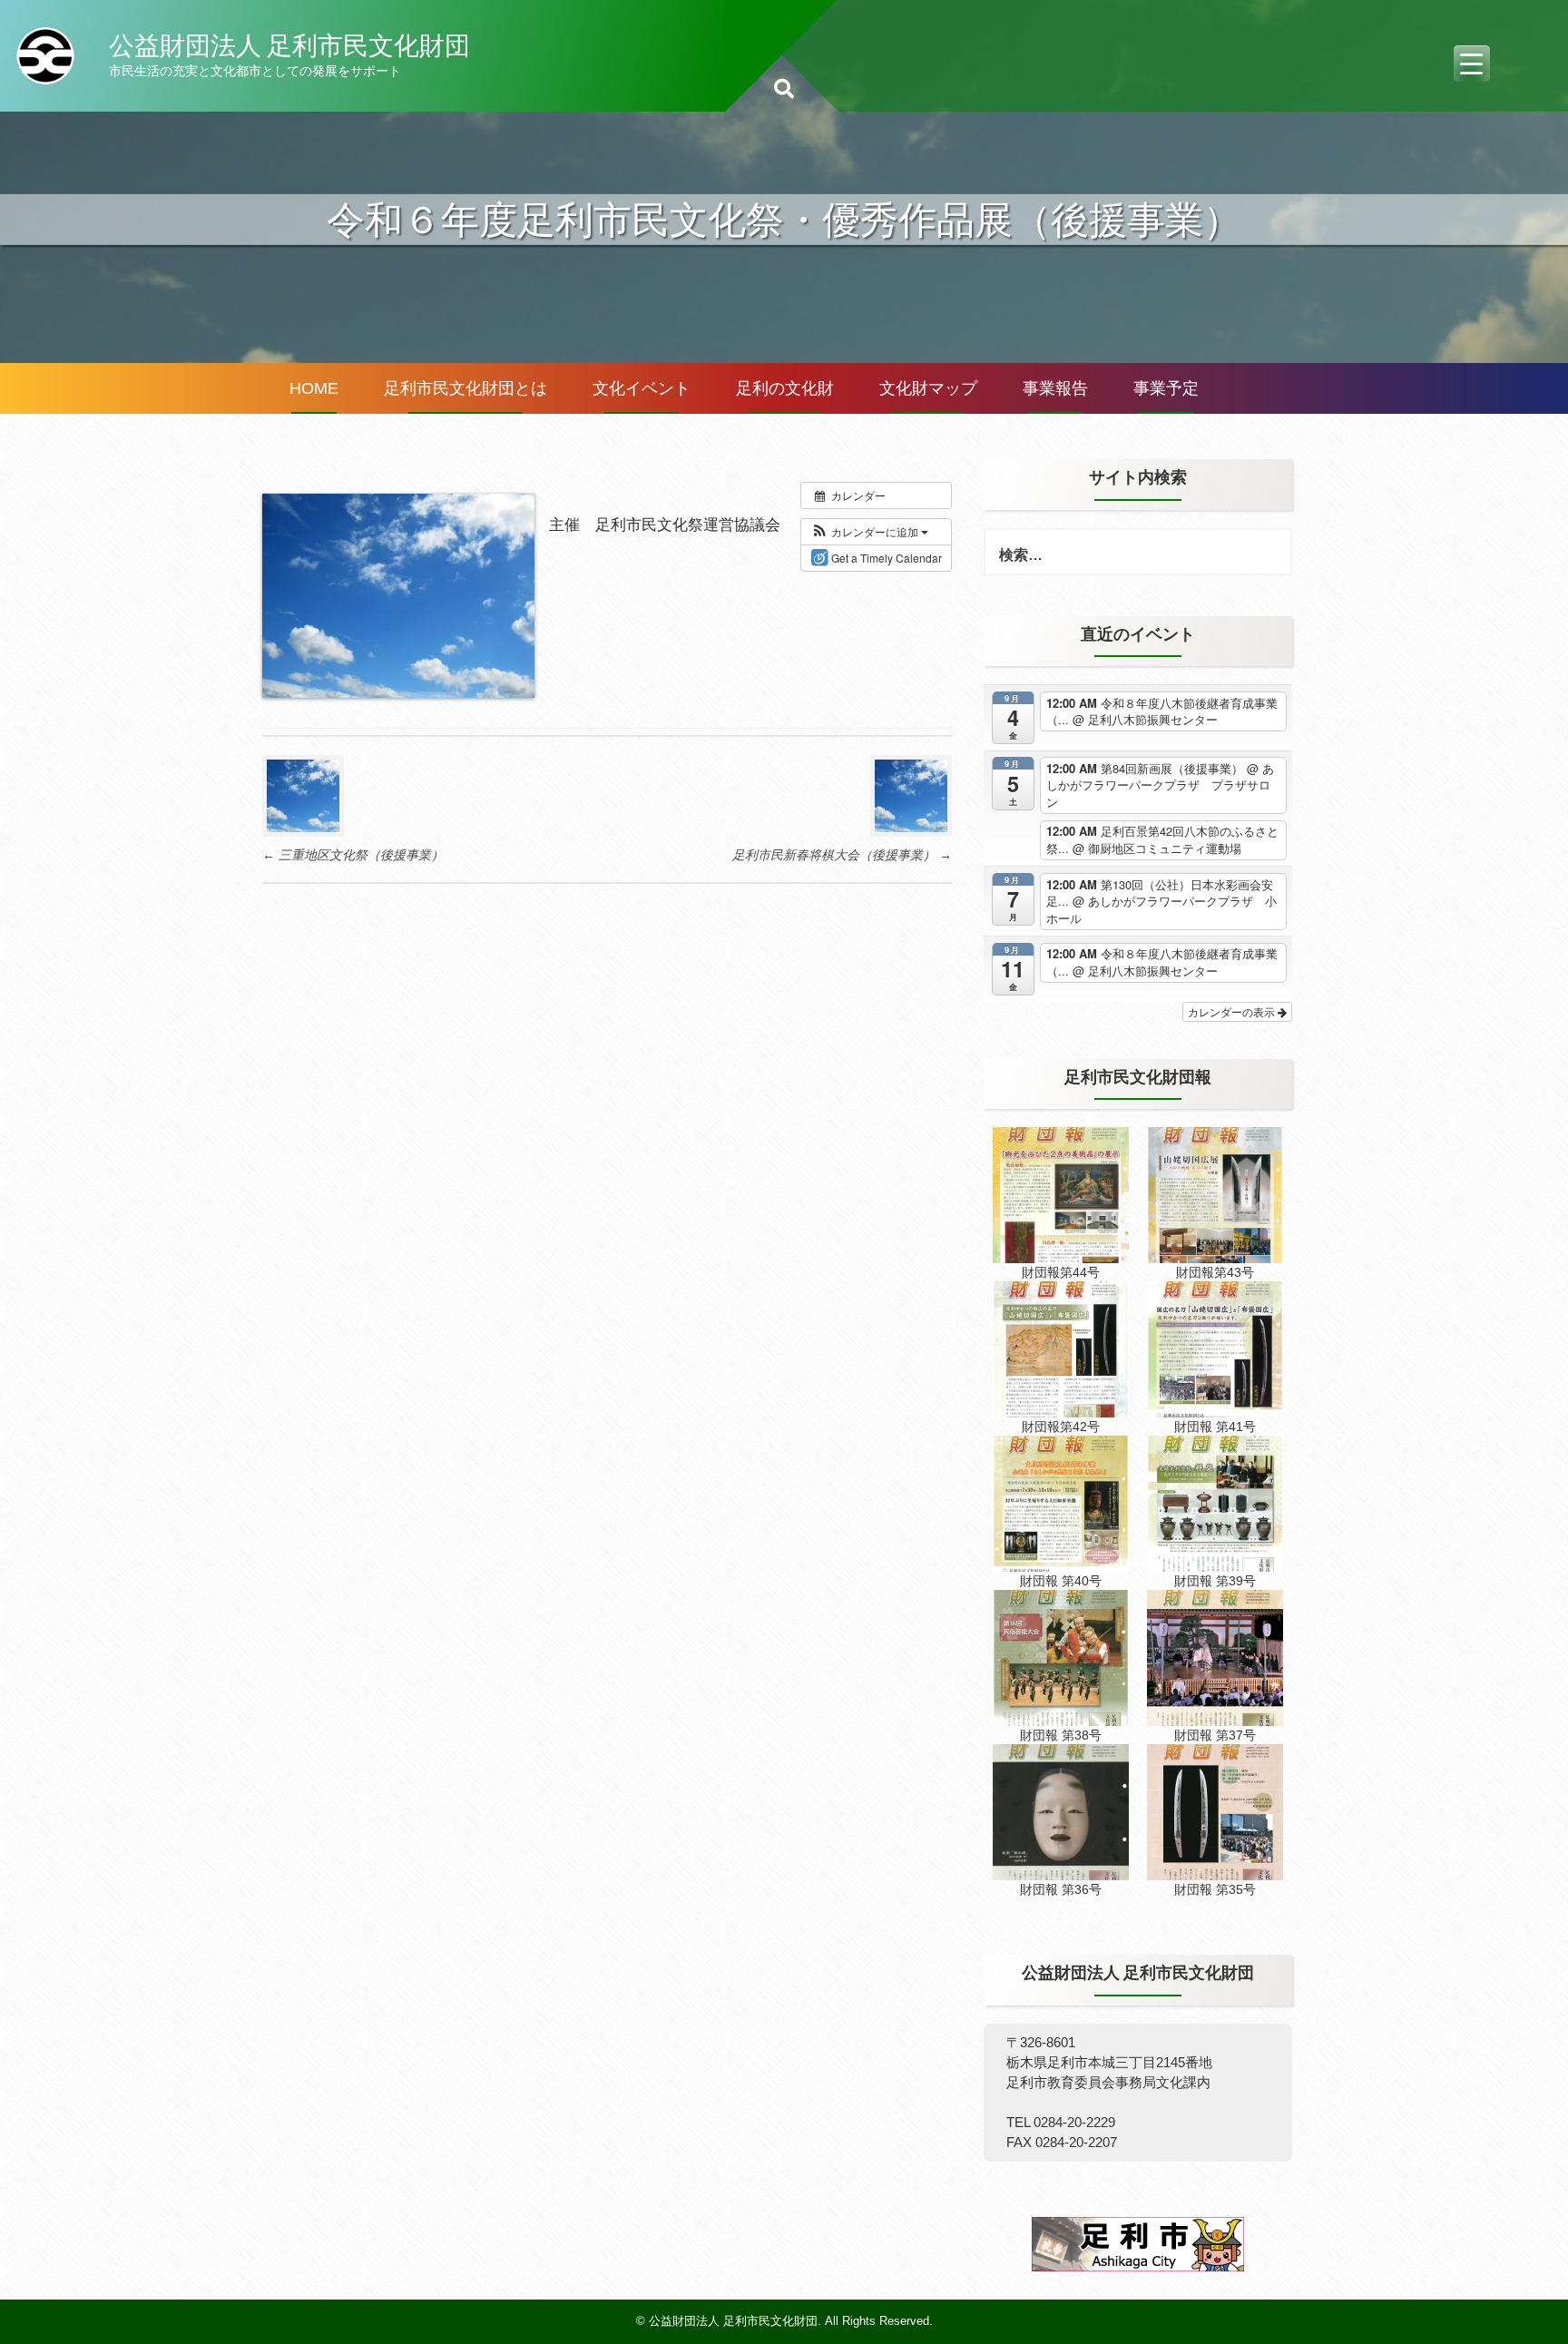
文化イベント (642, 388)
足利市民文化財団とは (465, 388)
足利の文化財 (785, 388)
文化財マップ (928, 388)
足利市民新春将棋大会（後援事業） (842, 855)
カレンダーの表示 (1233, 1011)
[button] (869, 532)
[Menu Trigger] (1472, 64)
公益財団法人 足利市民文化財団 (289, 45)
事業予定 (1166, 388)
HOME (314, 388)
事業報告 (1055, 388)
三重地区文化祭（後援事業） (353, 855)
